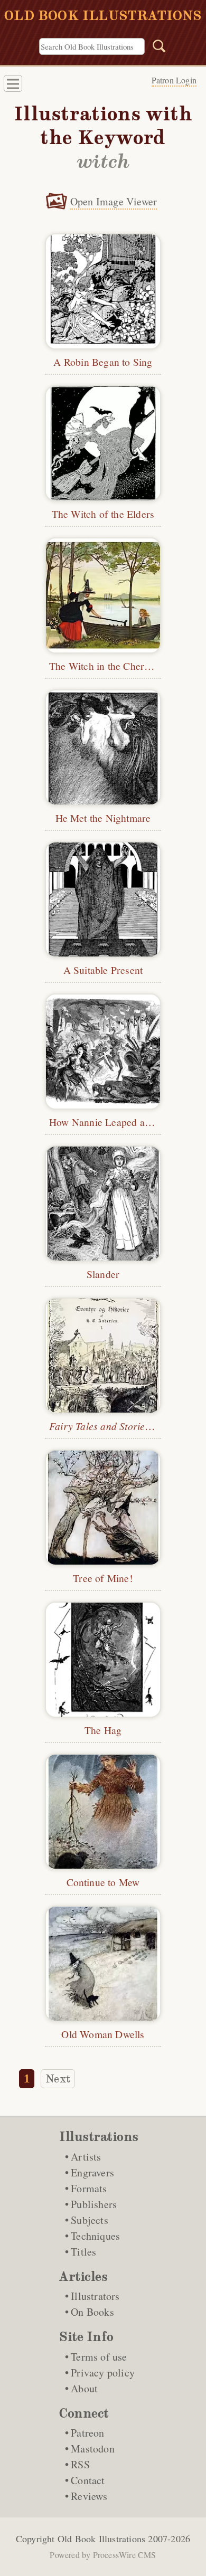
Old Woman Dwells (103, 2034)
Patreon (87, 2433)
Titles (83, 2252)
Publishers (94, 2204)
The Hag (103, 1730)
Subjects (90, 2220)
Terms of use (99, 2357)
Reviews (89, 2496)
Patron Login (174, 80)
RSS (80, 2464)
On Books (92, 2312)
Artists (86, 2157)
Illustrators (95, 2296)
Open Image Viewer (114, 201)
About (84, 2388)
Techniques (95, 2236)
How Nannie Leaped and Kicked (119, 1122)
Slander (103, 1274)
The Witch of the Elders (103, 514)
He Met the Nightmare (103, 818)
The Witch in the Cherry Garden (119, 666)
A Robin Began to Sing (103, 362)
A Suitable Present (103, 970)
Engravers (92, 2172)
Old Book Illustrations (101, 2539)
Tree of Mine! (103, 1578)
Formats (89, 2188)
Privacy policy (103, 2373)
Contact (88, 2480)
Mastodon (93, 2449)
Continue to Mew (103, 1882)
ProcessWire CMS (125, 2555)
